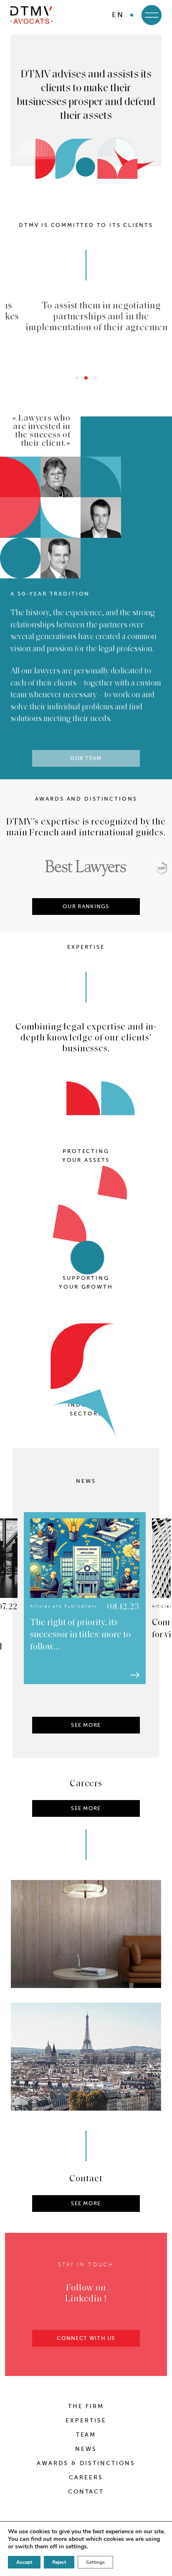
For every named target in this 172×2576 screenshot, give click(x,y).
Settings (95, 2562)
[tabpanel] (86, 316)
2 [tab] (86, 378)
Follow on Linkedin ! (86, 2294)
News (86, 2449)
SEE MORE (86, 1725)
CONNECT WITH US (86, 2338)
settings (76, 2547)
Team (86, 2435)
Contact (86, 2492)
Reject (59, 2562)
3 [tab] (95, 378)
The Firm (86, 2406)
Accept (24, 2562)
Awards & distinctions (86, 2463)
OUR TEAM (86, 758)
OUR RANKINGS (86, 906)
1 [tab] (77, 378)
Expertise (86, 2421)
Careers (86, 2477)
